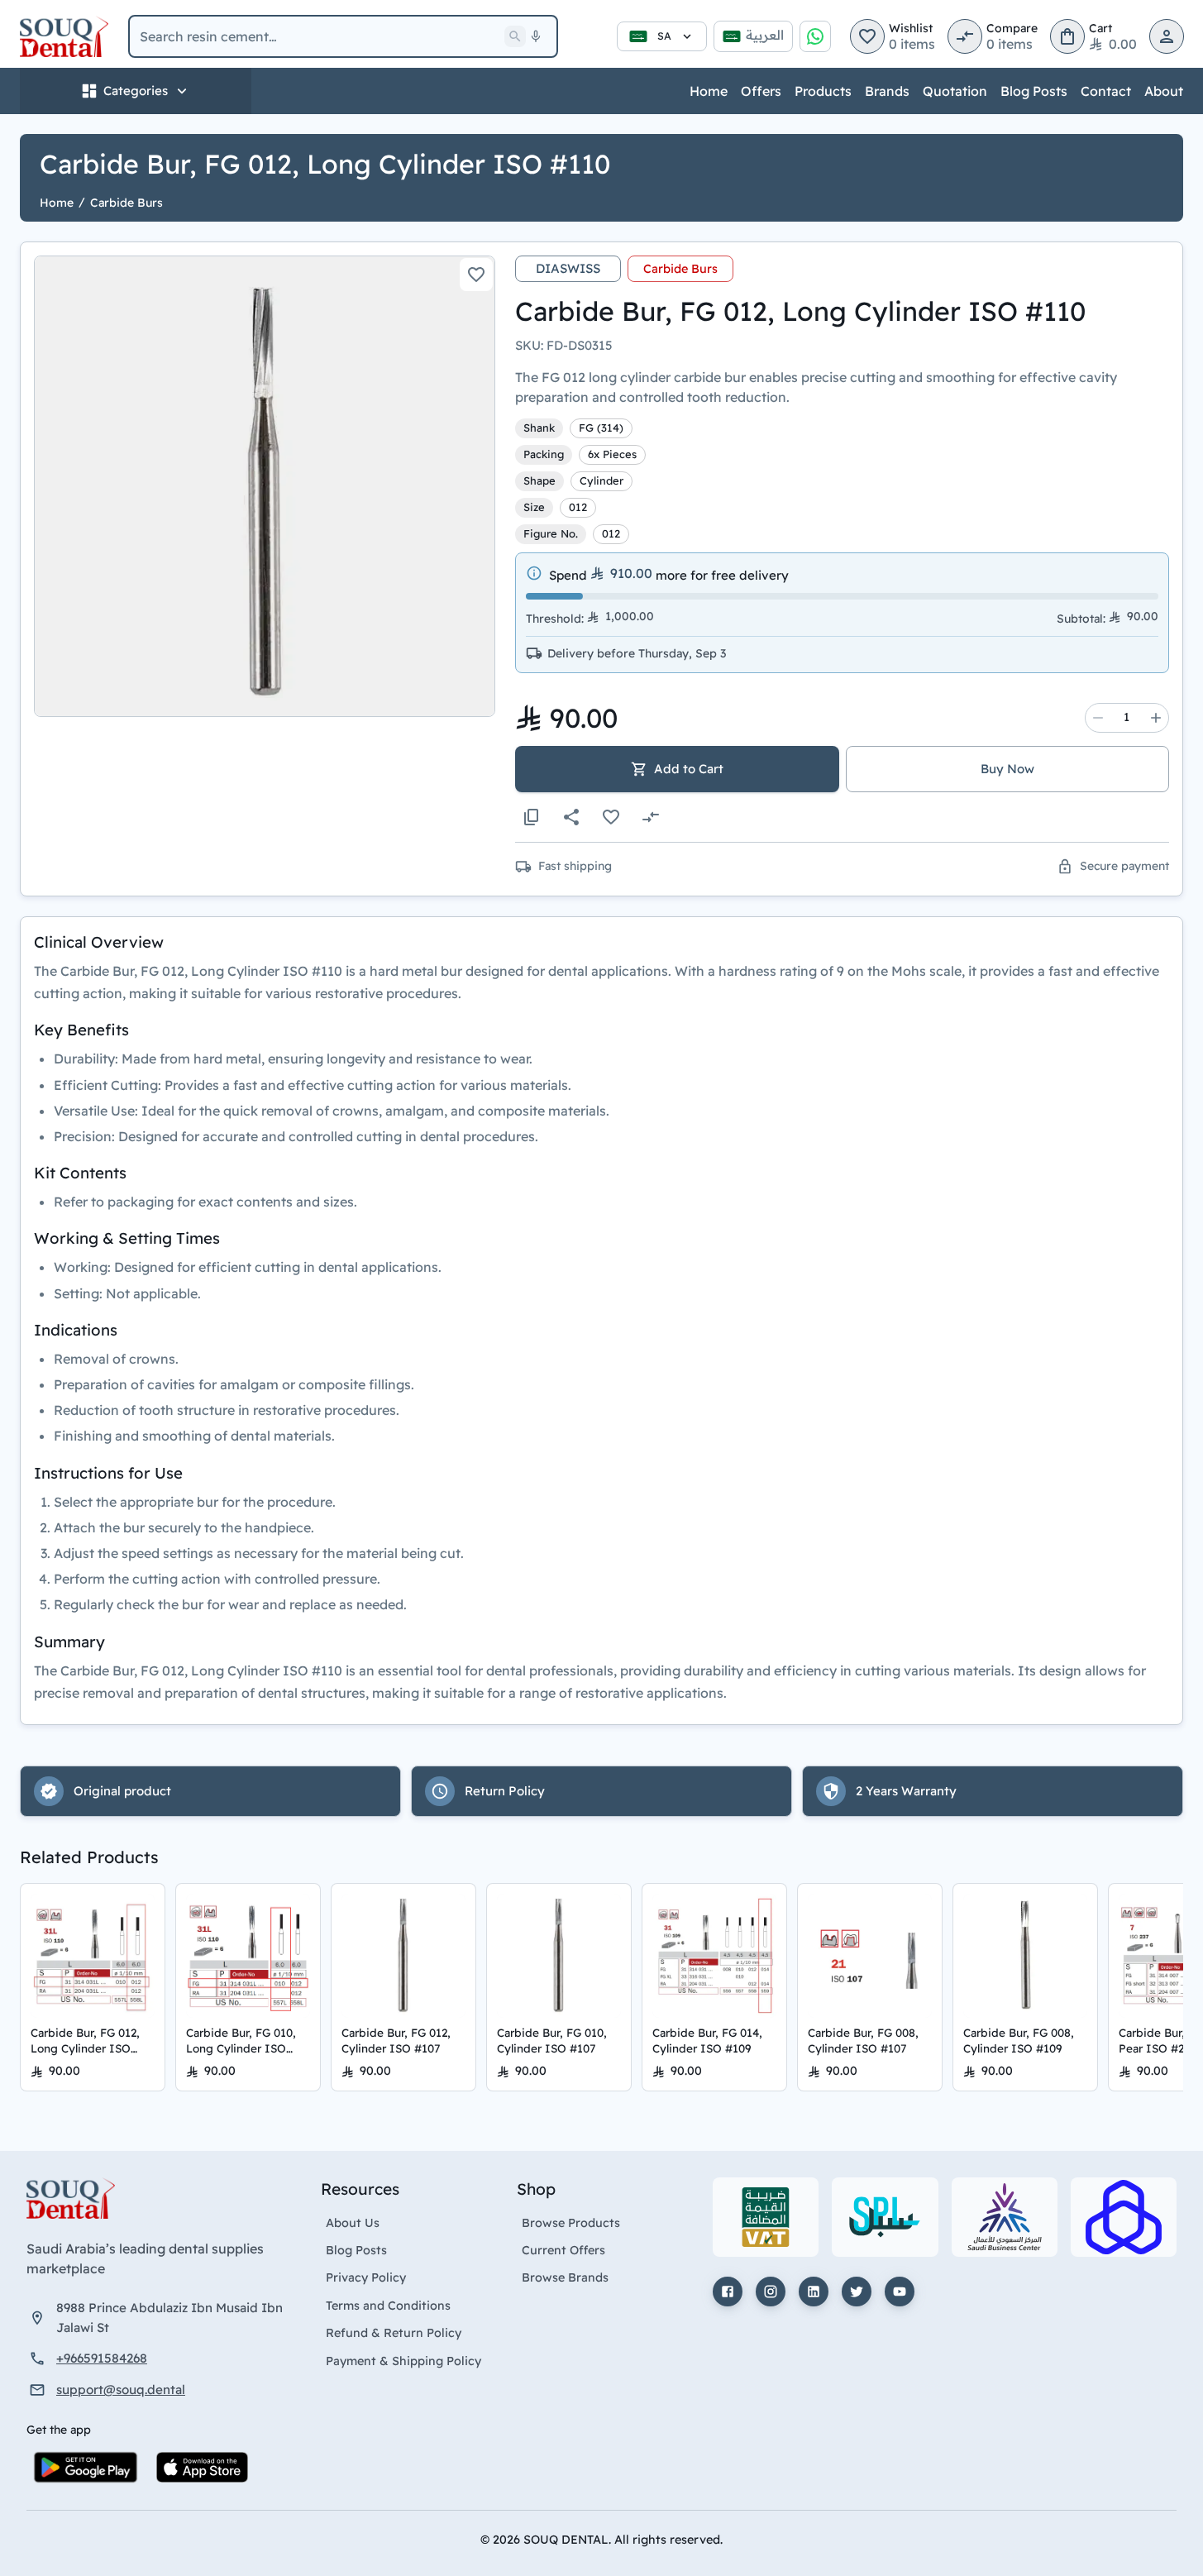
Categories (136, 91)
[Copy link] (532, 817)
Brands (887, 91)
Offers (761, 91)
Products (823, 91)
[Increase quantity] (1156, 718)
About (1164, 91)
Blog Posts (1034, 91)
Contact (1106, 91)
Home (709, 91)
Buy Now (1007, 769)
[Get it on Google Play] (86, 2467)
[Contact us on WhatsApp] (815, 36)
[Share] (571, 817)
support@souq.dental (121, 2390)
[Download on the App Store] (202, 2467)
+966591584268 (102, 2358)
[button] (867, 36)
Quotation (955, 91)
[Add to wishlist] (476, 275)
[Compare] (651, 817)
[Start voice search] (536, 36)
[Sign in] (1167, 36)
